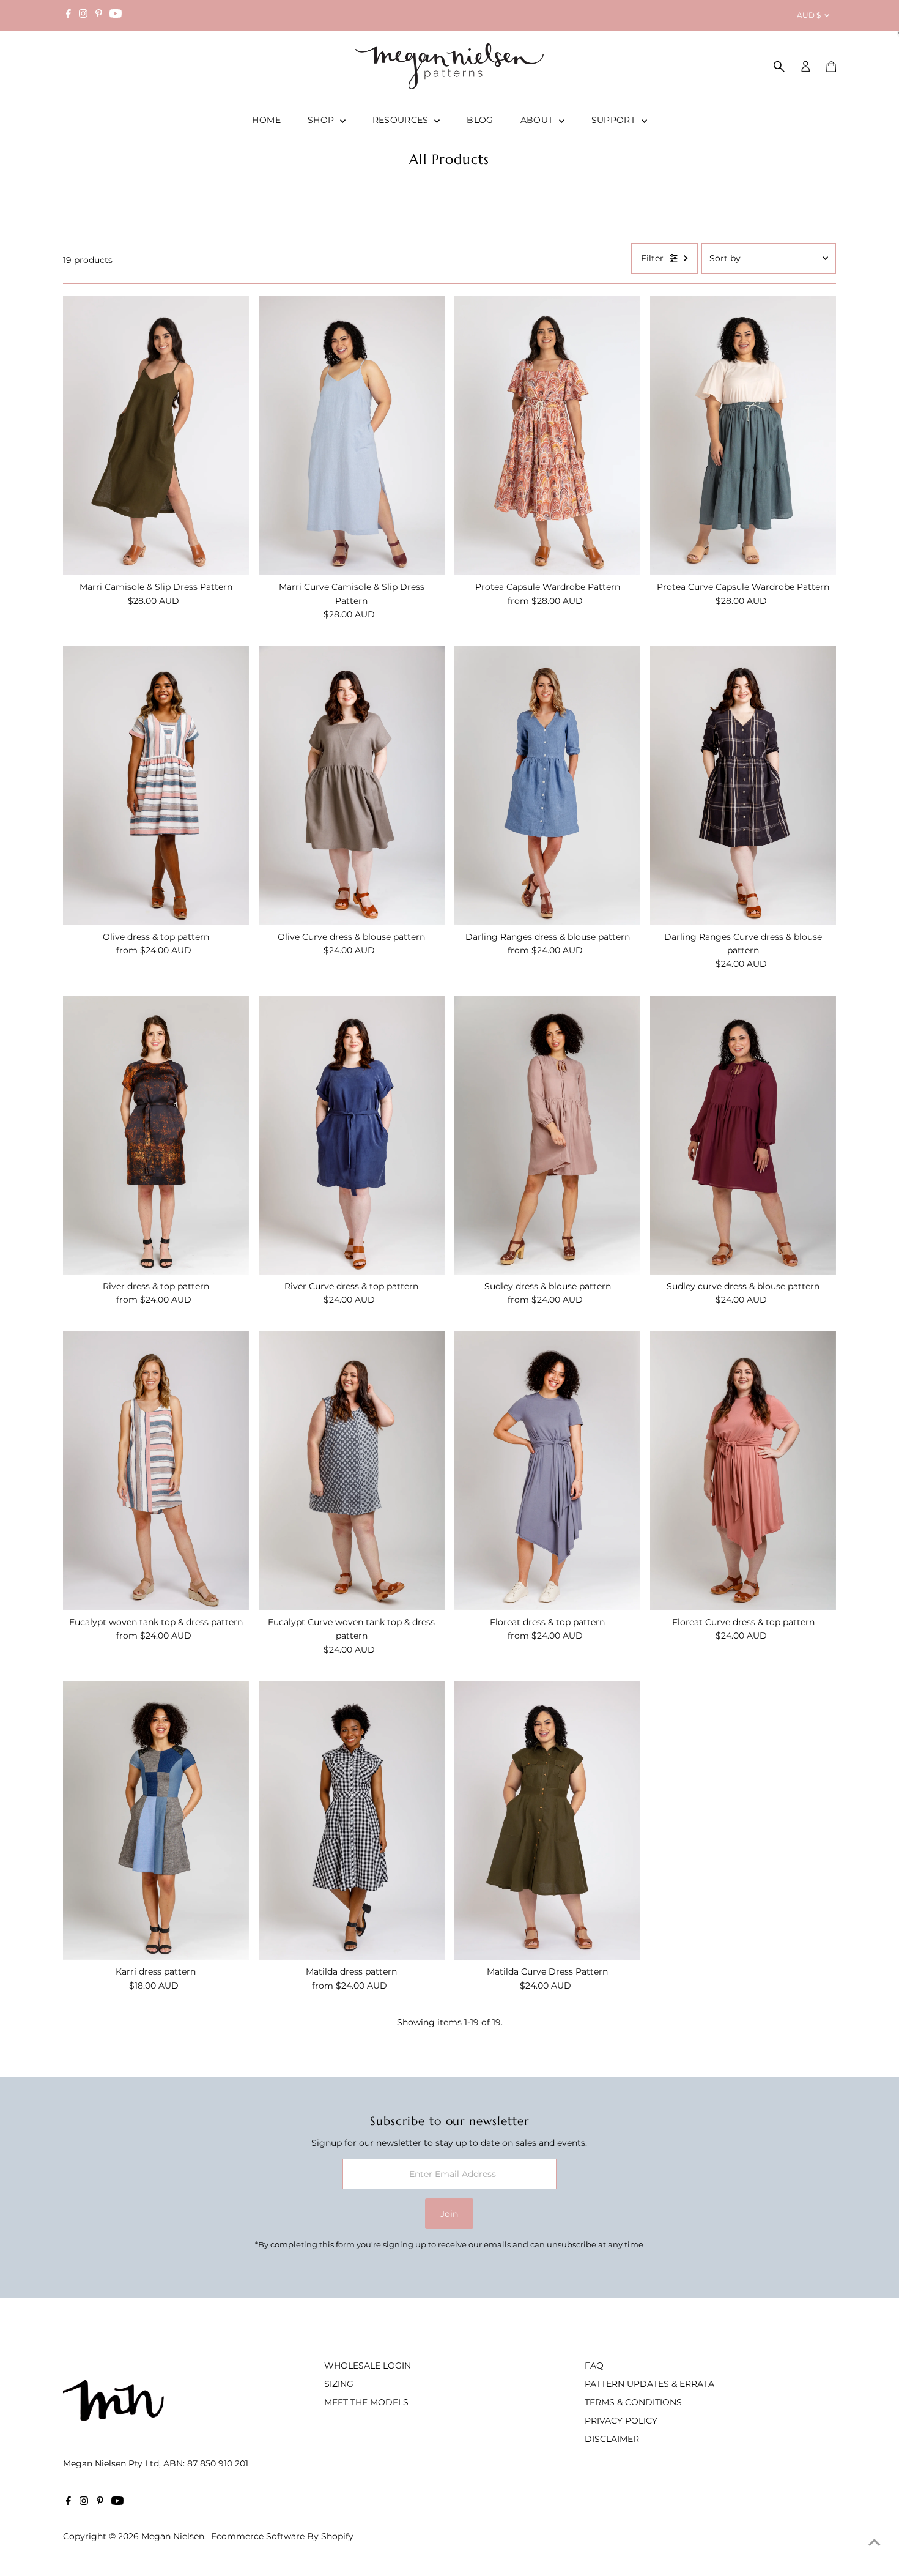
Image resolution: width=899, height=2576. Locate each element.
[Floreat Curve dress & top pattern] (743, 1471)
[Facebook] (68, 15)
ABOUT (538, 120)
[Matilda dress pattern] (352, 1820)
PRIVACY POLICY (621, 2421)
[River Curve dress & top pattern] (352, 1135)
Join (449, 2214)
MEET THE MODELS (366, 2402)
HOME (266, 120)
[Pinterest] (99, 15)
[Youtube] (116, 15)
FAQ (594, 2366)
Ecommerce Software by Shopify (282, 2536)
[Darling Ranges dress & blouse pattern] (547, 786)
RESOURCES (402, 120)
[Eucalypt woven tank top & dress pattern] (156, 1471)
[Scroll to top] (875, 2542)
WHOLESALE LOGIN (368, 2366)
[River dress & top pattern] (156, 1135)
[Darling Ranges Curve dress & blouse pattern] (743, 786)
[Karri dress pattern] (156, 1820)
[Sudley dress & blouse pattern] (547, 1135)
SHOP (322, 120)
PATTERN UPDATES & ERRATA (649, 2384)
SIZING (339, 2384)
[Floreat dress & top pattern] (547, 1471)
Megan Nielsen (173, 2536)
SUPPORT (615, 120)
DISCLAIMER (612, 2439)
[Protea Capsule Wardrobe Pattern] (547, 436)
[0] (831, 67)
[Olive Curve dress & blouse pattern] (352, 786)
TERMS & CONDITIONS (633, 2402)
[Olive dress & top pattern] (156, 786)
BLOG (480, 120)
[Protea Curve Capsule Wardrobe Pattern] (743, 436)
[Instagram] (83, 15)
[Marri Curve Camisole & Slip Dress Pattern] (352, 436)
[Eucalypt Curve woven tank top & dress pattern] (352, 1471)
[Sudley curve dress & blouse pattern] (743, 1135)
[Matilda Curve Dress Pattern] (547, 1820)
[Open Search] (779, 67)
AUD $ (809, 15)
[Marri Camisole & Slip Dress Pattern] (156, 436)
